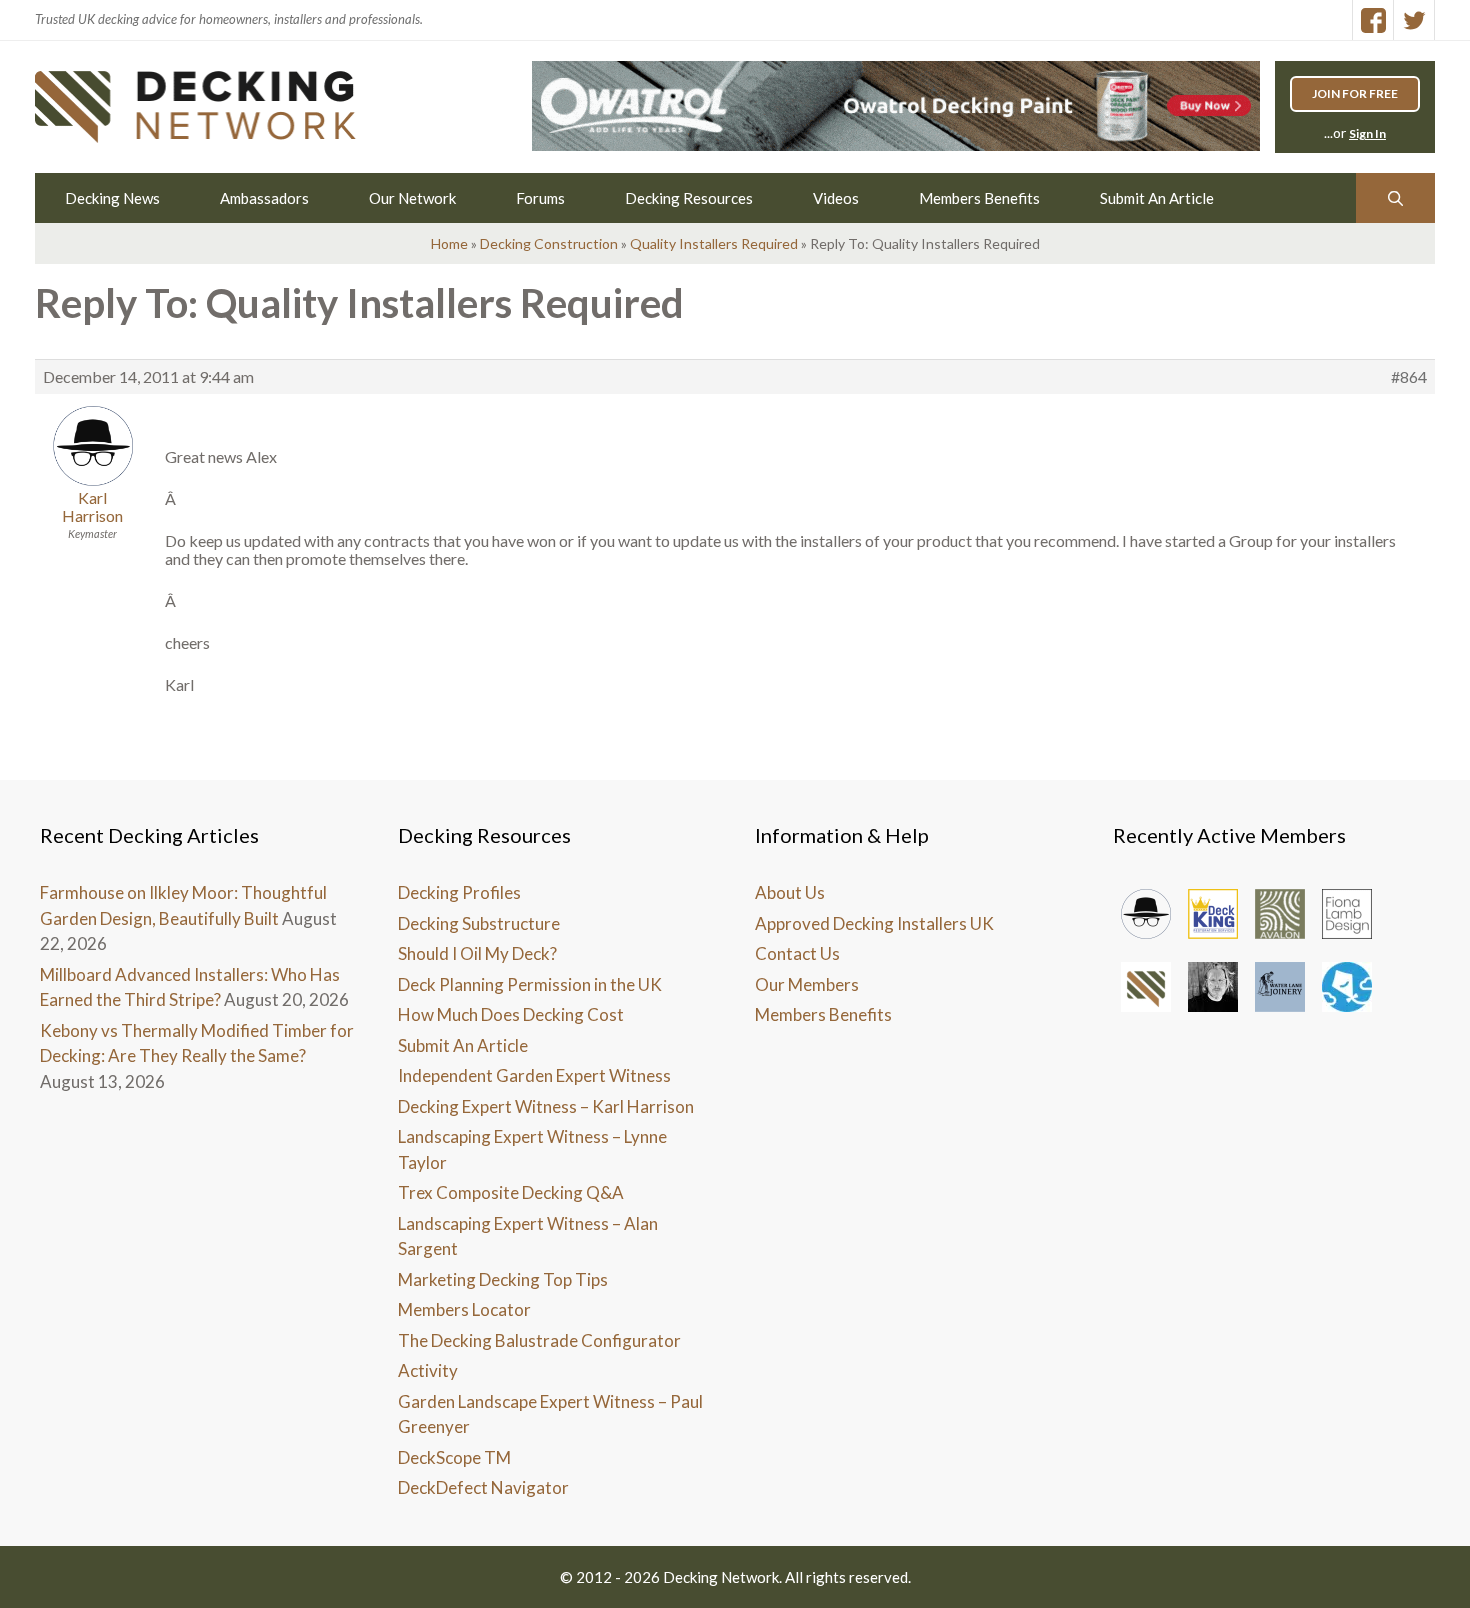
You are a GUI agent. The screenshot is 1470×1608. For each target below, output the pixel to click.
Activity (428, 1370)
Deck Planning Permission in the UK (530, 984)
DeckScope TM (454, 1457)
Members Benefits (979, 198)
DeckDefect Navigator (483, 1487)
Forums (540, 198)
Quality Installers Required (714, 243)
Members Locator (464, 1309)
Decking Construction (549, 243)
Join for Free (1355, 93)
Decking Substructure (479, 923)
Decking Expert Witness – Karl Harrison (546, 1106)
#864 (1409, 377)
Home (449, 243)
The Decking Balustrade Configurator (539, 1340)
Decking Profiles (459, 892)
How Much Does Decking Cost (511, 1014)
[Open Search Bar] (1395, 198)
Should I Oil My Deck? (477, 953)
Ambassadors (264, 198)
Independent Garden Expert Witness (534, 1075)
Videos (836, 198)
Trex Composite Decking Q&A (511, 1192)
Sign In (1367, 133)
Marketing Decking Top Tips (503, 1279)
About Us (790, 892)
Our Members (807, 984)
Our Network (412, 198)
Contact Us (797, 953)
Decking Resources (689, 198)
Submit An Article (1157, 198)
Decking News (112, 198)
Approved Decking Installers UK (874, 923)
